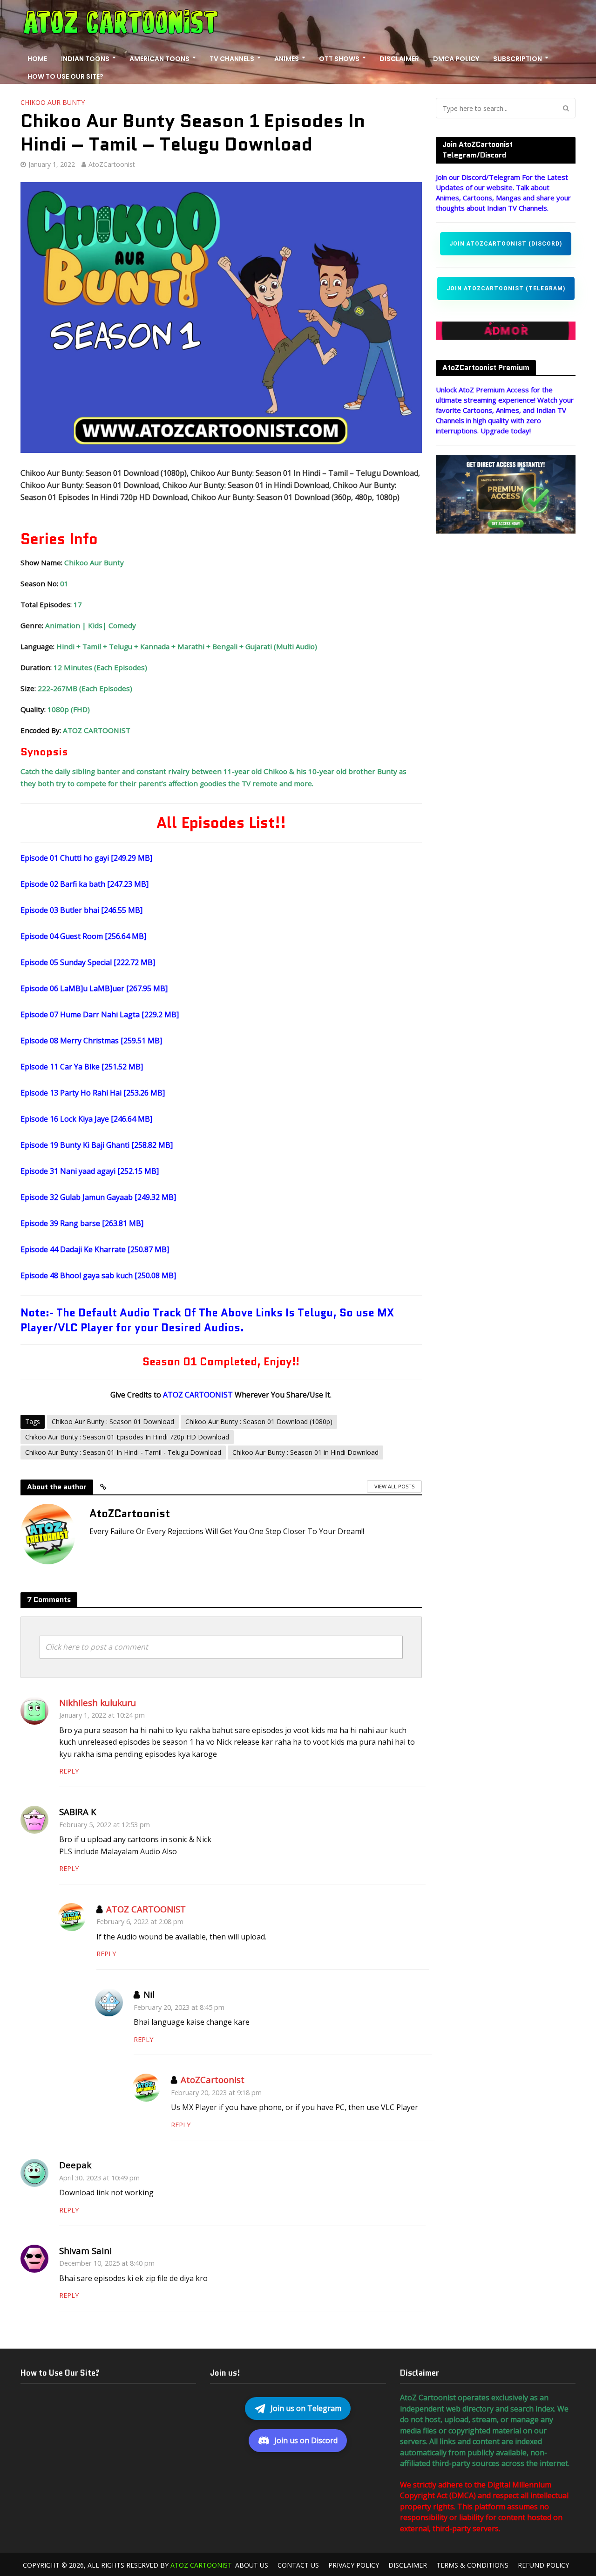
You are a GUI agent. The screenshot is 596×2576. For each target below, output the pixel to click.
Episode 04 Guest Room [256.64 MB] (83, 936)
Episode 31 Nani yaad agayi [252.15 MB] (90, 1171)
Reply (69, 1771)
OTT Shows (339, 59)
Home (37, 59)
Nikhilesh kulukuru (98, 1702)
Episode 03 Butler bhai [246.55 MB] (81, 910)
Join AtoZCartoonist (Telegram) (506, 288)
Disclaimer (399, 59)
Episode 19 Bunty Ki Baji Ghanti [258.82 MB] (97, 1145)
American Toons (159, 59)
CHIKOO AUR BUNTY (53, 102)
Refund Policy (543, 2565)
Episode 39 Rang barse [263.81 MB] (82, 1223)
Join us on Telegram (306, 2408)
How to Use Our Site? (65, 76)
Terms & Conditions (472, 2565)
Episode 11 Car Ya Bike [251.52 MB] (82, 1067)
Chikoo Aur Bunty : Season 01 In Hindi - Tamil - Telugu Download (123, 1452)
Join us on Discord (306, 2440)
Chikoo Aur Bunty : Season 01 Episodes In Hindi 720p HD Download (127, 1437)
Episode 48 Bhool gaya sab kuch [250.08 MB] (98, 1275)
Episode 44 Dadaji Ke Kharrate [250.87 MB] (95, 1249)
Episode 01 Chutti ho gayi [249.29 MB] (86, 858)
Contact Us (298, 2565)
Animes (287, 59)
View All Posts (394, 1486)
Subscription (518, 59)
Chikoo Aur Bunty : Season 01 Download (113, 1422)
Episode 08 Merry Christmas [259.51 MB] (91, 1041)
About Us (252, 2565)
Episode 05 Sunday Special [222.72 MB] (88, 962)
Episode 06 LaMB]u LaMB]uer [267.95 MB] (94, 988)
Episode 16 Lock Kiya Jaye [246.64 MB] (86, 1119)
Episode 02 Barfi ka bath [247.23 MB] (85, 884)
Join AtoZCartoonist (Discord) (506, 244)
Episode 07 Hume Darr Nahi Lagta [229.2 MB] (100, 1014)
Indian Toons (85, 59)
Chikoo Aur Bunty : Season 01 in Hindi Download (305, 1452)
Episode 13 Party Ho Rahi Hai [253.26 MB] (93, 1093)
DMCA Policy (456, 59)
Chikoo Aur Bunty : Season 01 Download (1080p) (259, 1422)
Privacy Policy (354, 2565)
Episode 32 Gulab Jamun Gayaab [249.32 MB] (98, 1197)
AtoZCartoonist (112, 164)
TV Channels (232, 59)
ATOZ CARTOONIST (146, 1909)
